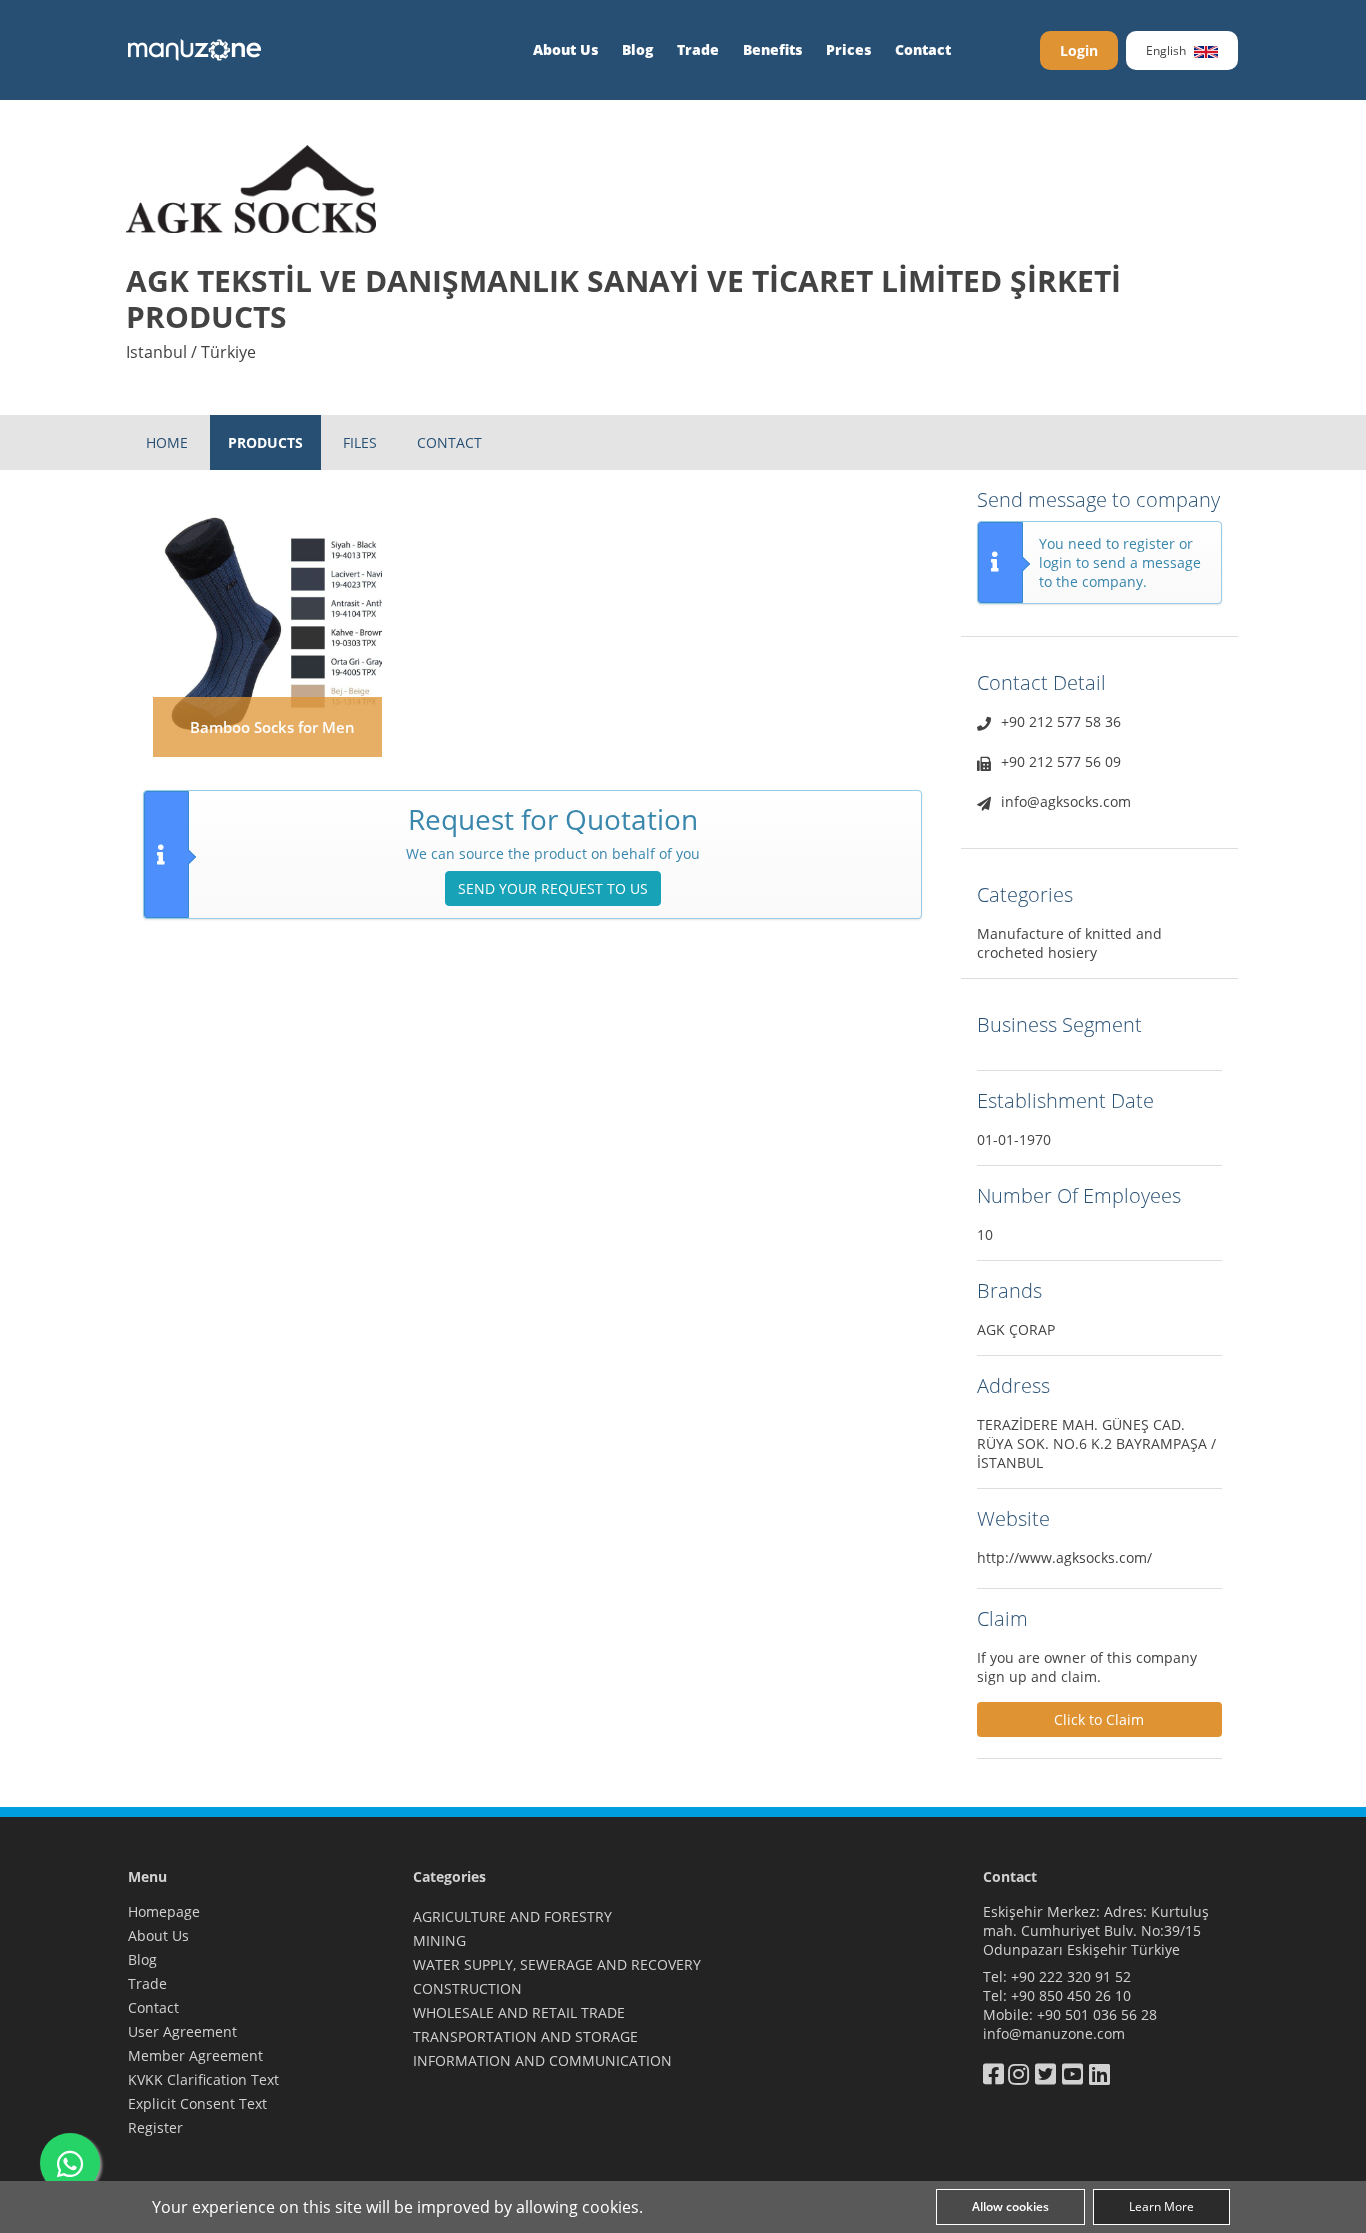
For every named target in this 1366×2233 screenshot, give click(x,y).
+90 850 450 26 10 (1071, 1995)
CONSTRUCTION (467, 1988)
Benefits (772, 49)
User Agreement (182, 2031)
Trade (698, 49)
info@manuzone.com (1054, 2033)
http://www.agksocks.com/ (1064, 1557)
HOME (167, 442)
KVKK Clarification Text (203, 2079)
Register (155, 2127)
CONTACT (449, 442)
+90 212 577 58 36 (1061, 721)
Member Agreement (195, 2055)
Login (1079, 50)
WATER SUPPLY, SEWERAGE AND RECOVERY (557, 1964)
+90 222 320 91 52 (1071, 1976)
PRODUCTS (265, 442)
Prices (848, 49)
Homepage (164, 1911)
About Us (565, 49)
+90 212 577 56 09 (1061, 761)
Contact (923, 49)
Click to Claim (1099, 1719)
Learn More (1161, 2206)
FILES (360, 442)
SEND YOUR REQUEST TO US (553, 888)
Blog (637, 49)
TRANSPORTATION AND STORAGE (525, 2036)
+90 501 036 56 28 (1097, 2014)
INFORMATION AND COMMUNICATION (542, 2060)
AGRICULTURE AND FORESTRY (512, 1916)
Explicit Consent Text (197, 2103)
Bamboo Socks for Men (272, 727)
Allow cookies (1010, 2206)
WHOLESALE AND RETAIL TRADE (519, 2012)
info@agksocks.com (1066, 801)
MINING (439, 1940)
